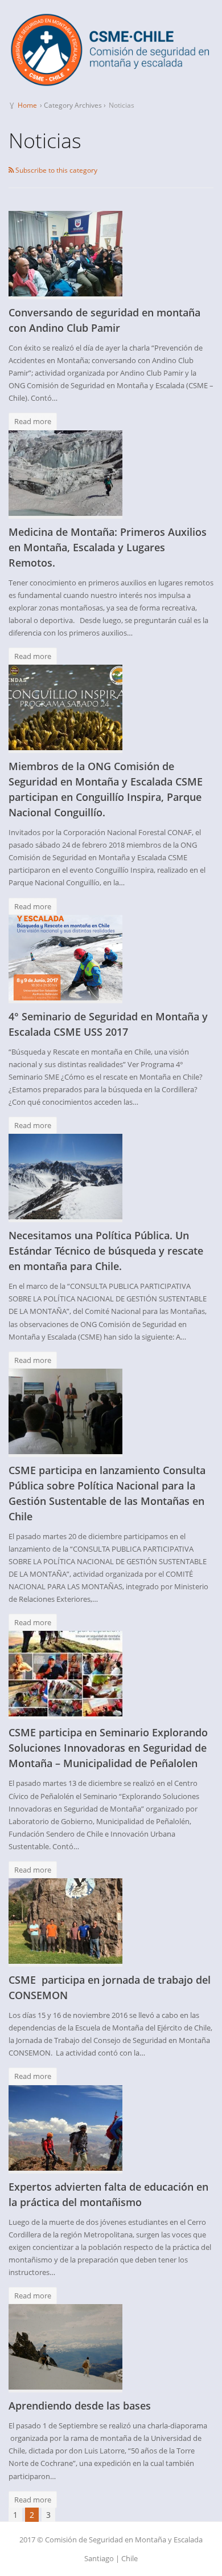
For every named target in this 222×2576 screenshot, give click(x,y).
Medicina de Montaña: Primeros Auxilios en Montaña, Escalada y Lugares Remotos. (108, 547)
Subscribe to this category (55, 170)
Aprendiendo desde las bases (80, 2406)
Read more (33, 421)
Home (27, 105)
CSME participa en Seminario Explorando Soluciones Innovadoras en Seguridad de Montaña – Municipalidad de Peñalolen (108, 1748)
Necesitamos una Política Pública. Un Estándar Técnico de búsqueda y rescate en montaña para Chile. (106, 1251)
